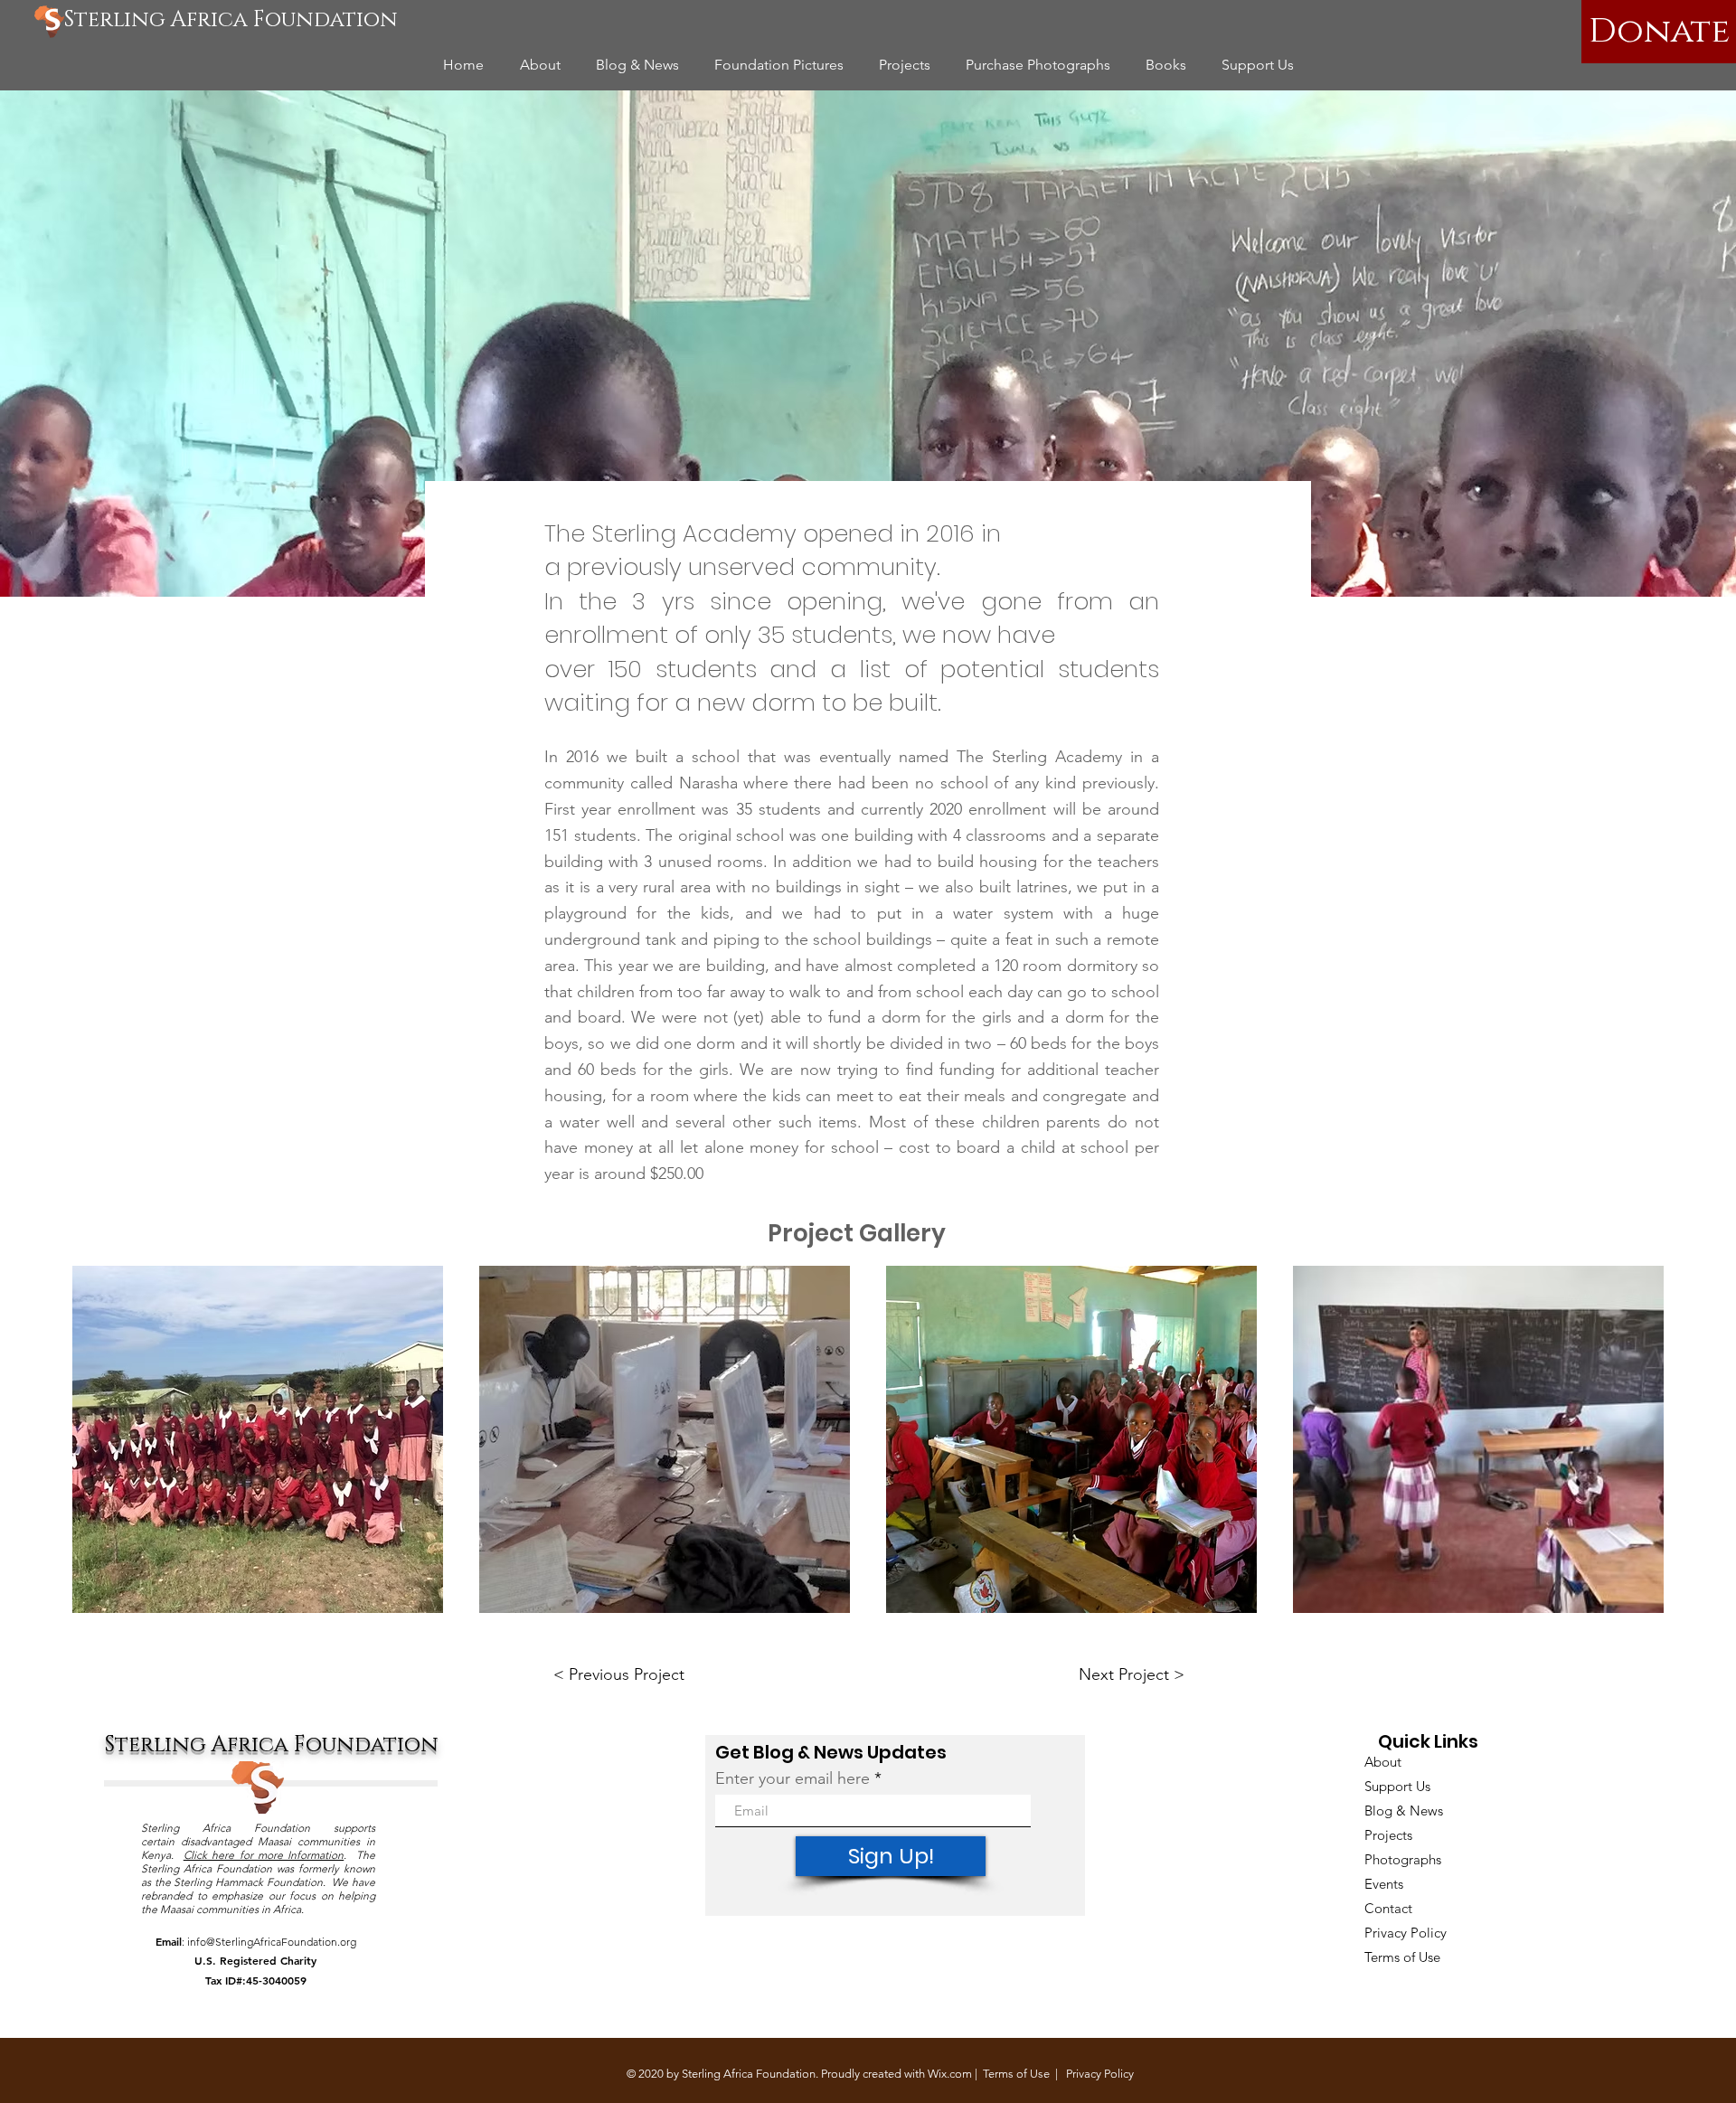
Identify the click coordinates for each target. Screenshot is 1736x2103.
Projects (1388, 1835)
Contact (1388, 1908)
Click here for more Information (264, 1855)
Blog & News (1404, 1811)
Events (1384, 1884)
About (1383, 1762)
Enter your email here (793, 1778)
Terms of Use (1402, 1957)
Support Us (1397, 1786)
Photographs (1403, 1859)
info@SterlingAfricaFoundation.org (272, 1942)
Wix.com (950, 2074)
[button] (258, 1439)
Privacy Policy (1406, 1933)
